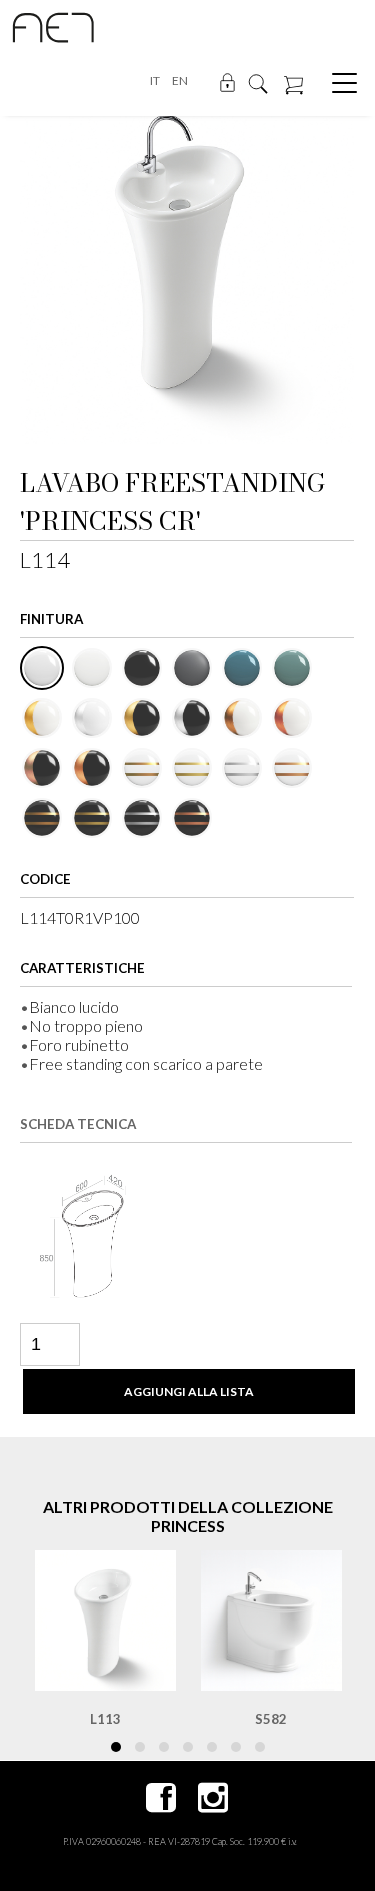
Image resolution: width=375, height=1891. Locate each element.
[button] (116, 1747)
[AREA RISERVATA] (227, 81)
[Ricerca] (258, 82)
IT (155, 80)
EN (180, 80)
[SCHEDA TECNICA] (95, 1235)
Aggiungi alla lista (189, 1391)
